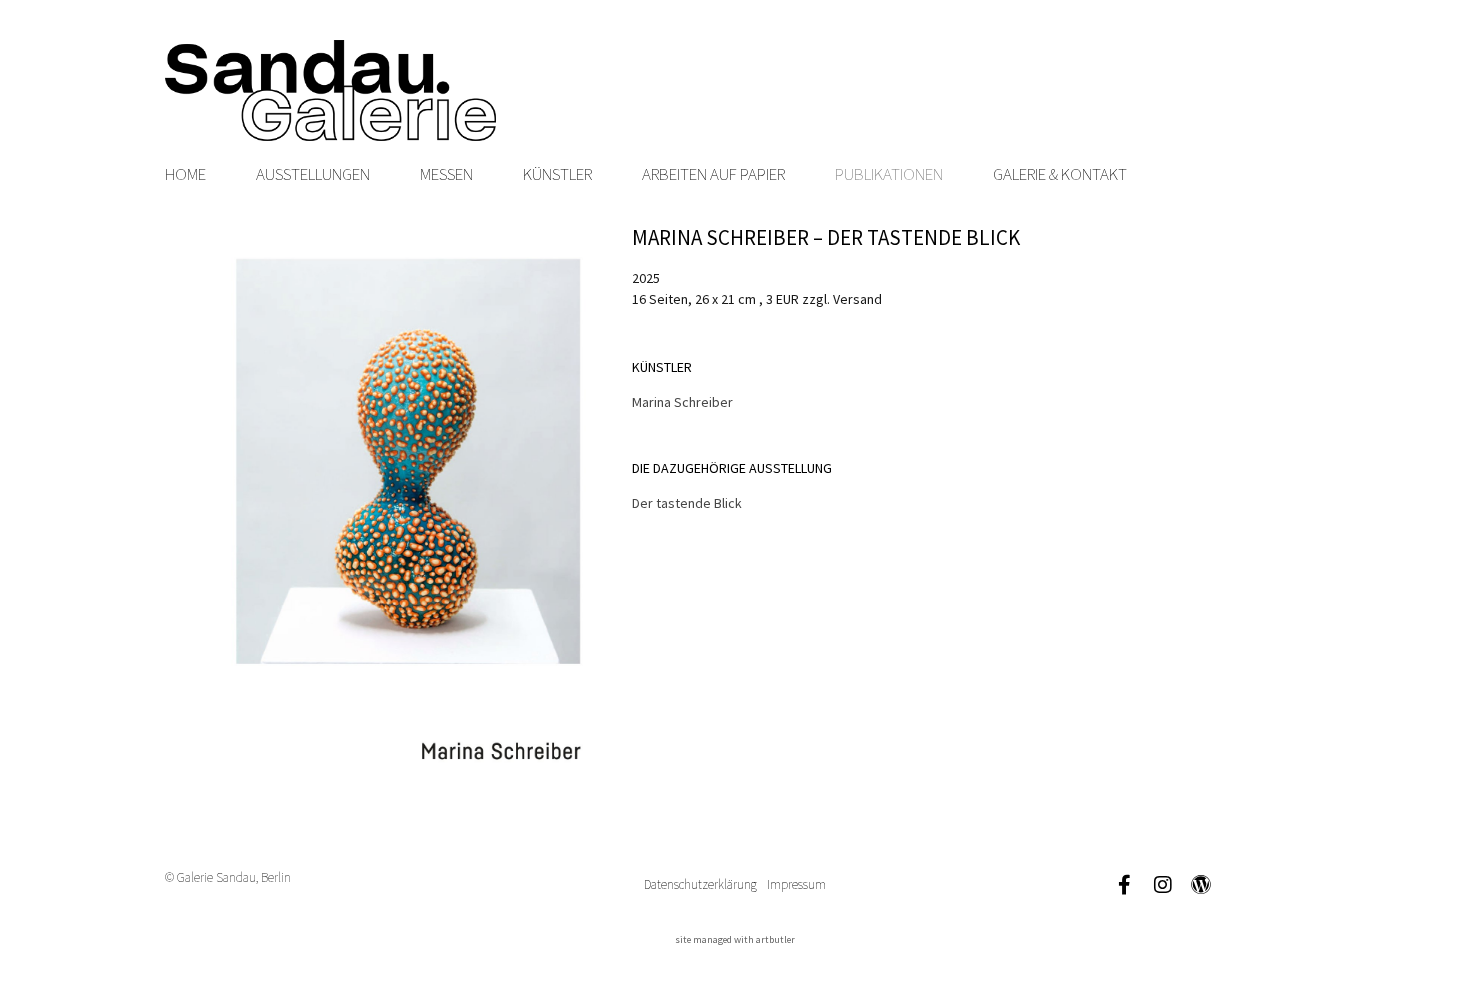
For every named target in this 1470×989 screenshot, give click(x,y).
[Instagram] (1163, 885)
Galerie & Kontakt (1060, 174)
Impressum (796, 884)
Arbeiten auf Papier (713, 174)
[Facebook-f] (1125, 885)
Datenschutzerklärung (700, 884)
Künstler (557, 174)
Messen (446, 174)
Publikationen (889, 174)
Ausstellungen (313, 174)
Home (185, 174)
